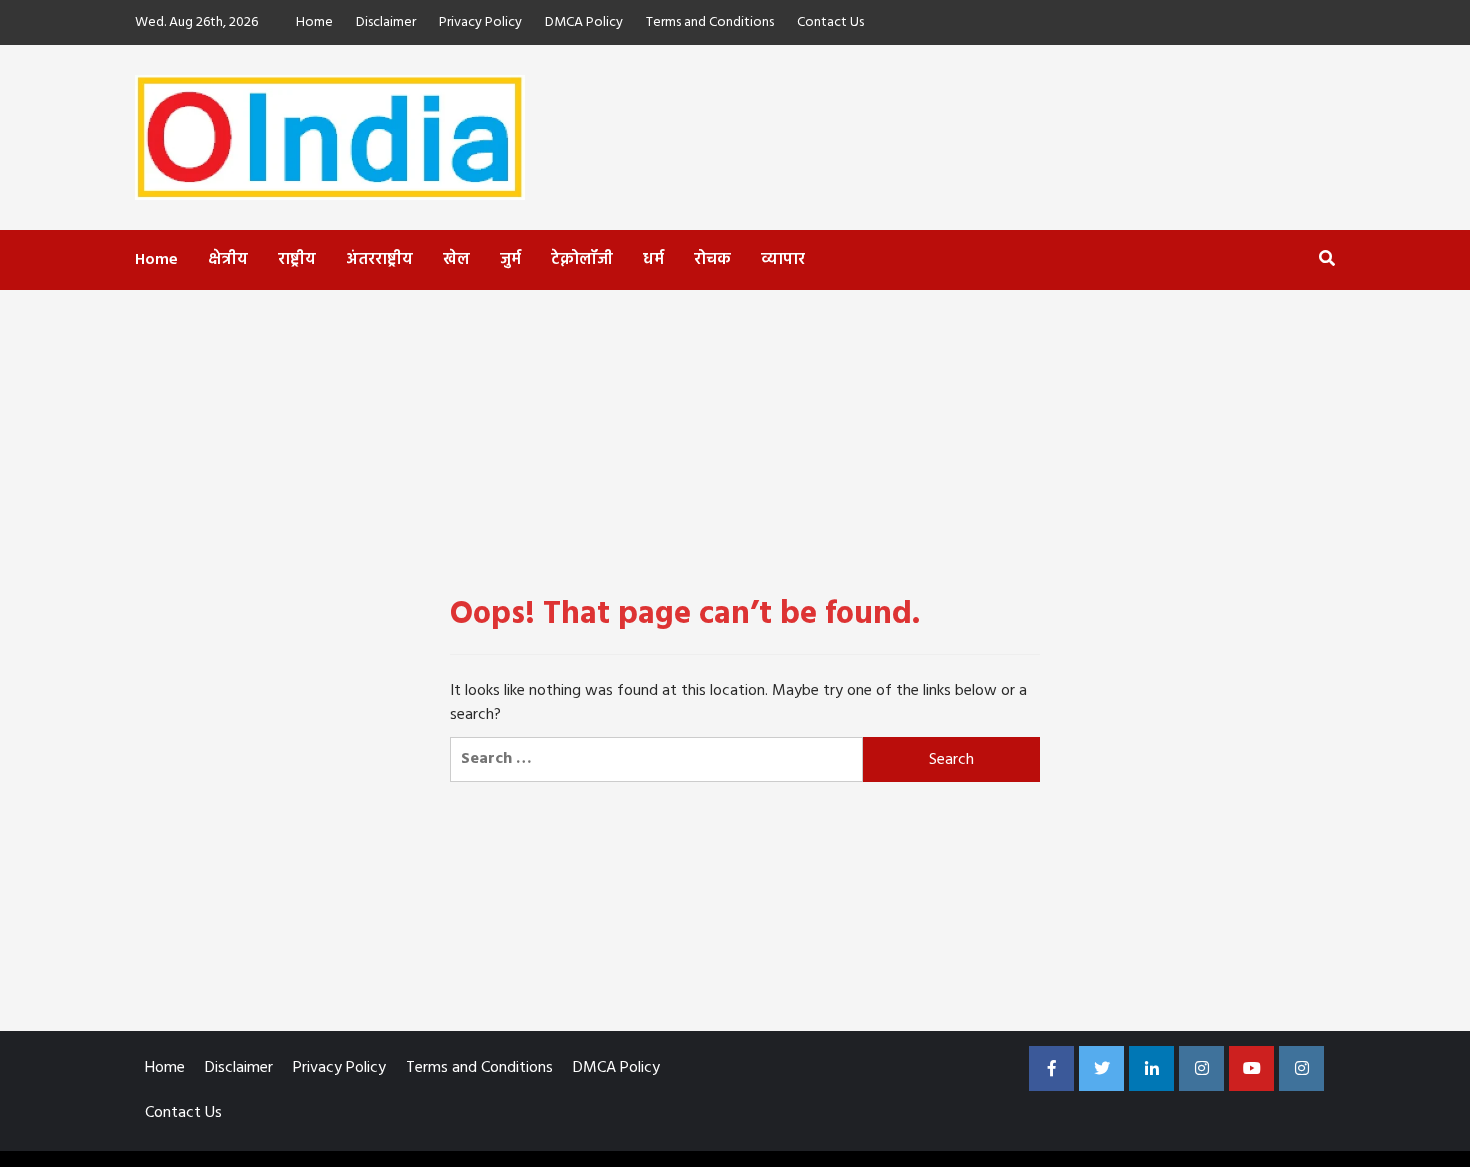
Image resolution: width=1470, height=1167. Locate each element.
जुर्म (510, 260)
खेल (456, 260)
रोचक (712, 260)
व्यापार (783, 260)
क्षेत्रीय (228, 260)
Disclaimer (386, 22)
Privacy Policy (480, 22)
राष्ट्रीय (297, 260)
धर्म (653, 260)
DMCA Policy (584, 22)
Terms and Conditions (710, 22)
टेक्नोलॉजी (582, 260)
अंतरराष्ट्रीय (379, 260)
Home (314, 22)
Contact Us (830, 22)
